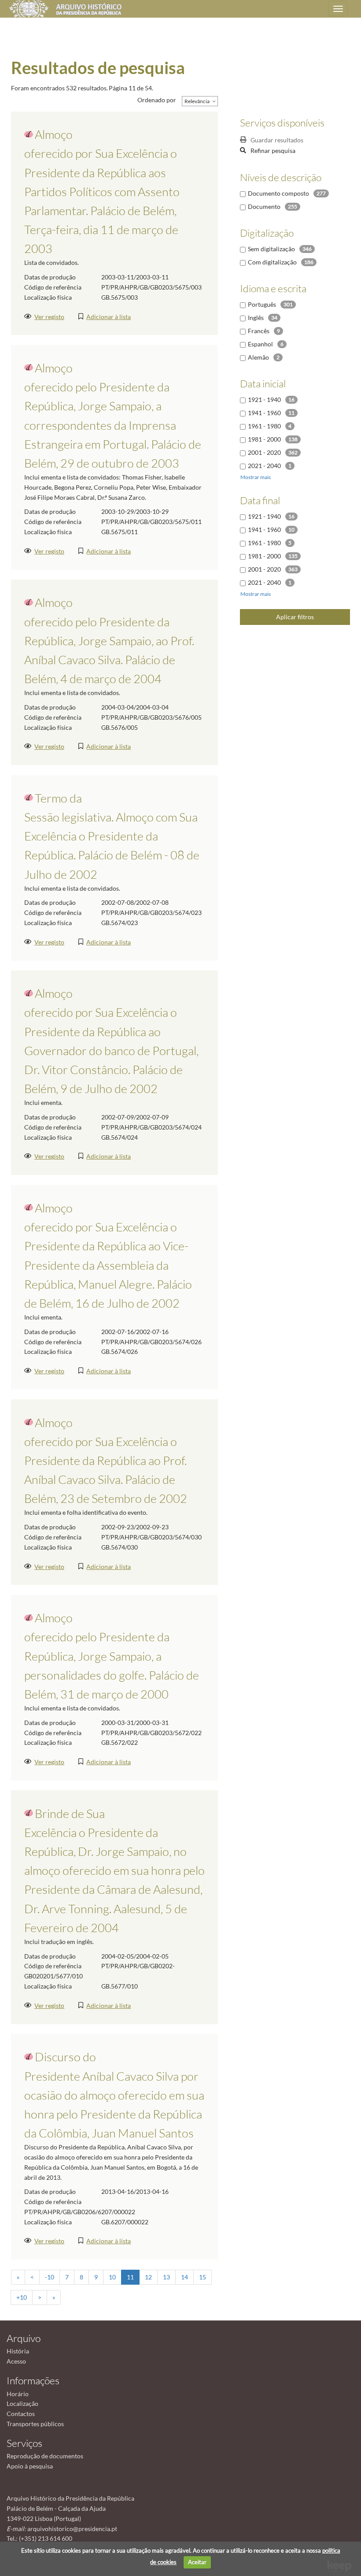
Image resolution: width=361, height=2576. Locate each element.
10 (112, 2277)
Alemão (258, 357)
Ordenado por (157, 100)
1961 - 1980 (264, 426)
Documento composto (278, 193)
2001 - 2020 (264, 452)
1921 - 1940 (264, 400)
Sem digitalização (271, 249)
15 (203, 2277)
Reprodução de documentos (45, 2456)
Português (262, 304)
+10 (22, 2297)
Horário (18, 2394)
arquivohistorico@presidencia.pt (72, 2529)
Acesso (16, 2361)
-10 (50, 2277)
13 (166, 2277)
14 (184, 2277)
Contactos (21, 2414)
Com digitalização (272, 262)
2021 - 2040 (264, 466)
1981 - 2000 (264, 439)
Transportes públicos (35, 2424)
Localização (22, 2403)
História (18, 2351)
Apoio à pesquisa (30, 2466)
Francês (259, 331)
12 (148, 2277)
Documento (264, 206)
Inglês (256, 318)
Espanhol (260, 344)
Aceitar (197, 2562)
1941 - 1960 (264, 413)
